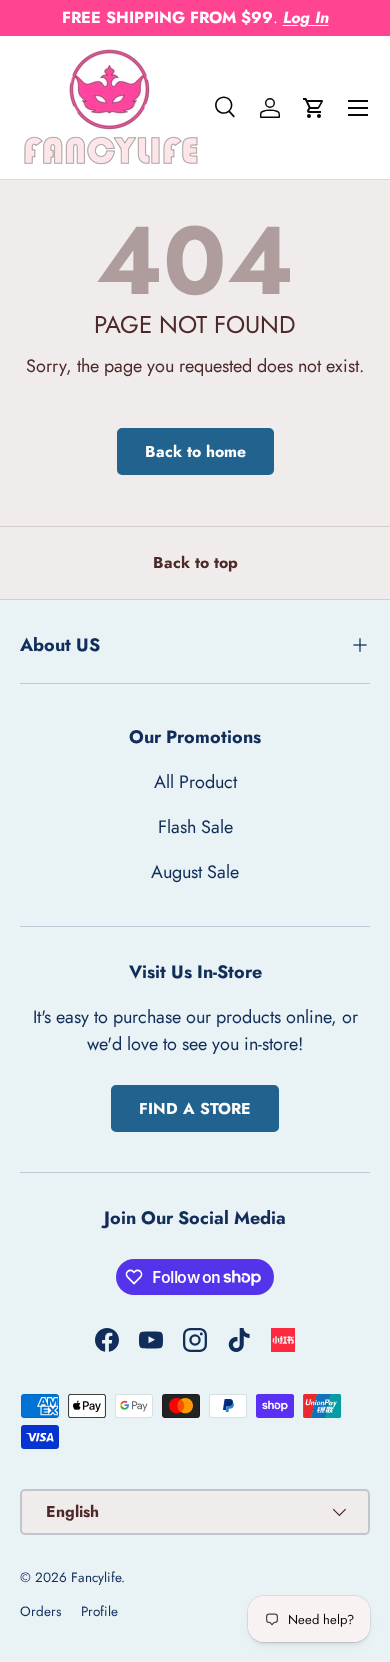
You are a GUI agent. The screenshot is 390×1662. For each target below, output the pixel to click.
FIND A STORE (195, 1108)
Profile (99, 1611)
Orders (40, 1611)
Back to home (195, 451)
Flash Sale (195, 827)
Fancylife (96, 1577)
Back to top (195, 562)
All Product (195, 782)
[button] (314, 108)
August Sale (195, 872)
